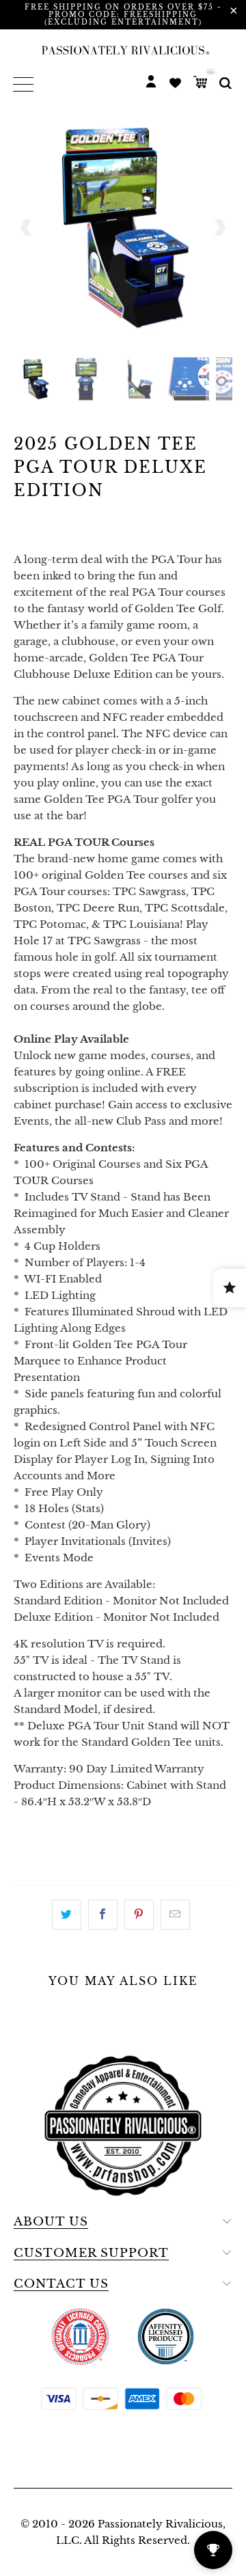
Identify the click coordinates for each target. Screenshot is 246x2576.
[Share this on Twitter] (67, 1915)
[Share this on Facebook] (103, 1915)
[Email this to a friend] (175, 1915)
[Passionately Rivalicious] (123, 50)
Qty (25, 1828)
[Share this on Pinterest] (139, 1915)
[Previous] (27, 228)
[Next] (219, 228)
